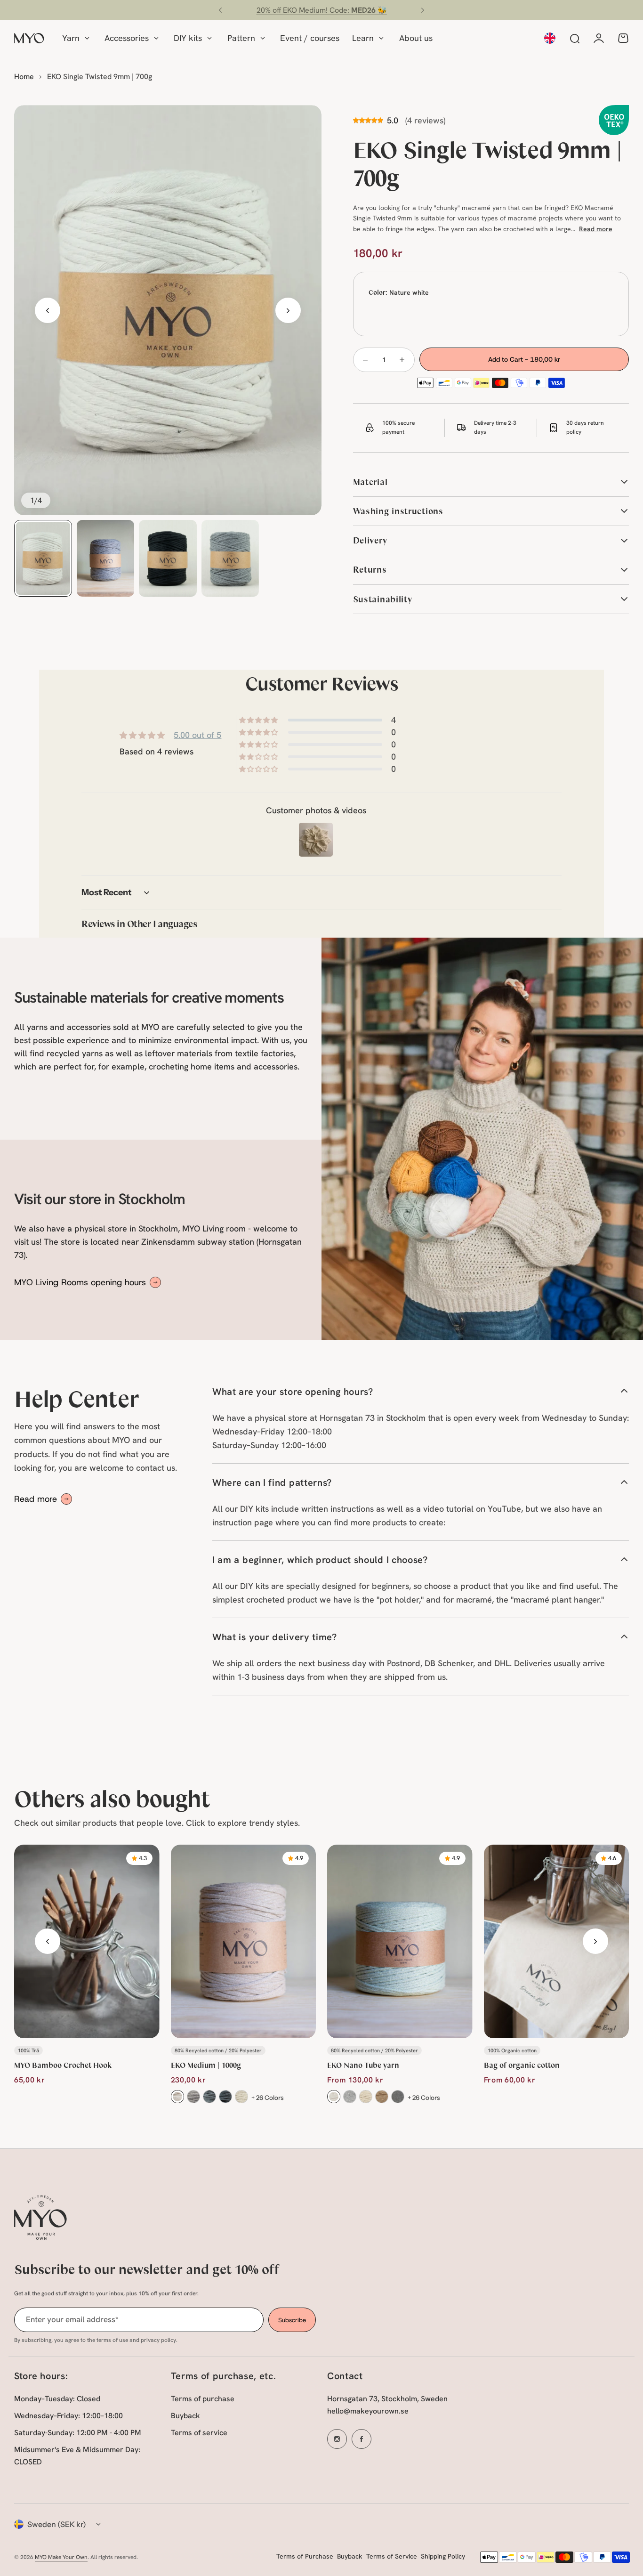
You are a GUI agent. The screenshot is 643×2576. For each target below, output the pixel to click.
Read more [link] (36, 1499)
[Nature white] (334, 2097)
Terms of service (199, 2433)
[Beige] (382, 2097)
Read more (596, 229)
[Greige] (241, 2097)
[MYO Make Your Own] (29, 38)
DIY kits (188, 38)
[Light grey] (193, 2097)
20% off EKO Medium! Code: (322, 10)
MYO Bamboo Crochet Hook (63, 2065)
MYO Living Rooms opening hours (80, 1282)
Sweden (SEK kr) (57, 2524)
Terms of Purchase (305, 2556)
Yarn (71, 38)
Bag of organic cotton (522, 2065)
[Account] (599, 38)
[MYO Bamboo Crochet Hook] (87, 1941)
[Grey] (209, 2097)
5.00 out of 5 (197, 735)
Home (24, 77)
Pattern (241, 38)
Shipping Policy (443, 2556)
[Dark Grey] (225, 2097)
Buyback (185, 2416)
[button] (220, 10)
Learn (363, 38)
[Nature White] (177, 2097)
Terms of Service (392, 2556)
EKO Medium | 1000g (206, 2065)
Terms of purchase (203, 2399)
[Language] (550, 38)
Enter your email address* (72, 2319)
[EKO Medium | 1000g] (244, 1941)
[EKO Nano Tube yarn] (400, 1941)
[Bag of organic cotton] (557, 1941)
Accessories (127, 38)
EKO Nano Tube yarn (363, 2065)
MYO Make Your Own (61, 2557)
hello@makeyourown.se (368, 2411)
